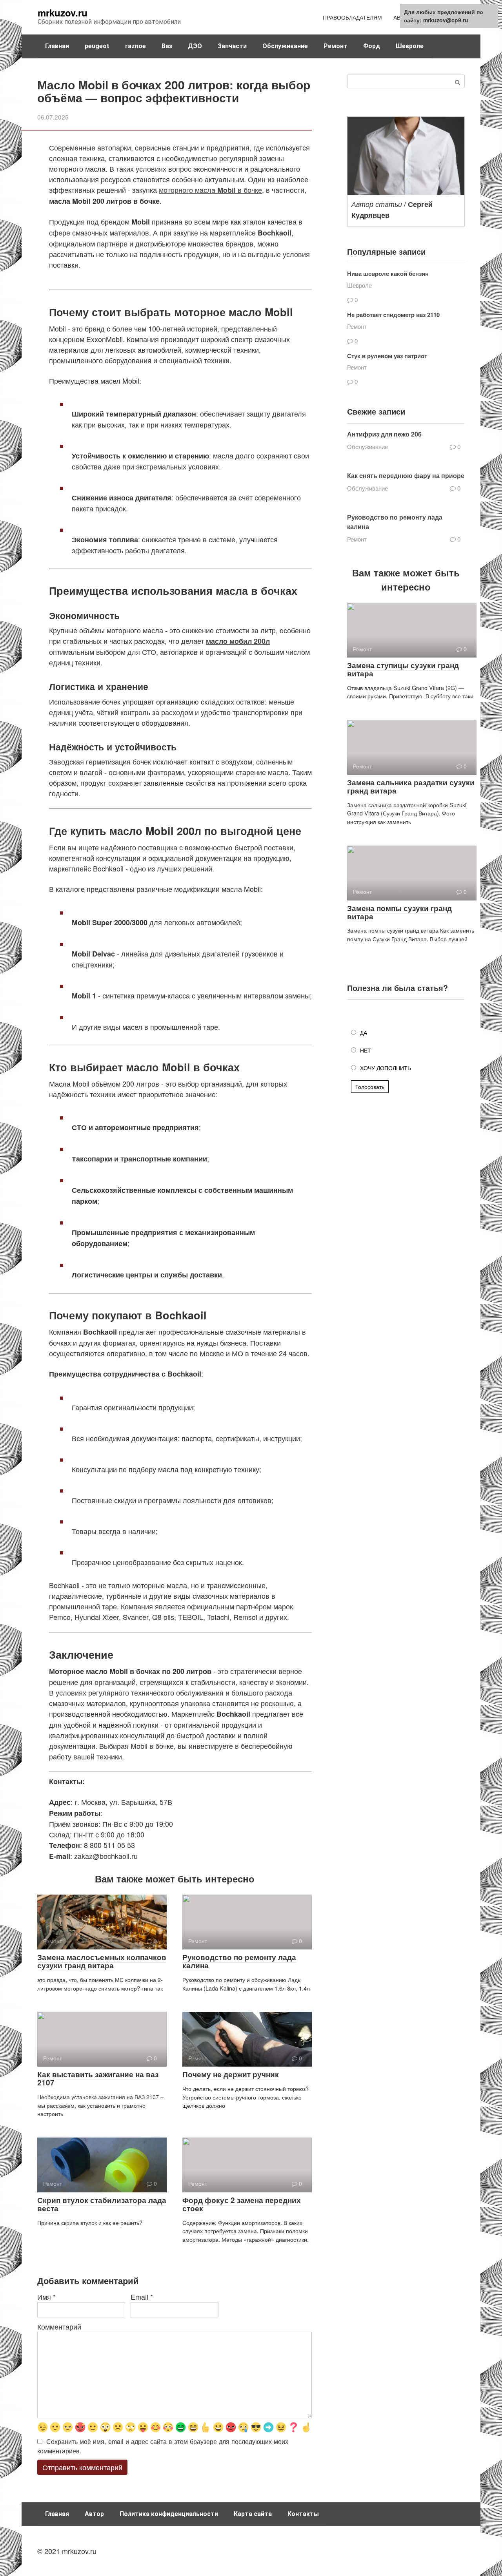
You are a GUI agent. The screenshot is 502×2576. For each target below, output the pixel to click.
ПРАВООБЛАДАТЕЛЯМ (352, 17)
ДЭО (195, 46)
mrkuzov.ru (63, 13)
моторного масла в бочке (210, 190)
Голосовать (370, 1087)
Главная (57, 46)
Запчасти (232, 46)
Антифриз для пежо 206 (384, 434)
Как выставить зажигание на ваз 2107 (98, 2078)
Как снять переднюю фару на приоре (406, 476)
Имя (46, 2297)
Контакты (303, 2514)
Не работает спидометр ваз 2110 (393, 315)
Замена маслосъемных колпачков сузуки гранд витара (102, 1961)
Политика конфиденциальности (169, 2514)
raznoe (136, 46)
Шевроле (410, 46)
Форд (372, 46)
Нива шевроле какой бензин (388, 274)
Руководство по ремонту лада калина (239, 1961)
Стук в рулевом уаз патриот (387, 356)
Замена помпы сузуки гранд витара (399, 912)
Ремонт (336, 46)
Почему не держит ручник (231, 2074)
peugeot (97, 46)
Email (142, 2297)
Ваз (167, 46)
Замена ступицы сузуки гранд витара (403, 669)
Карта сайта (253, 2514)
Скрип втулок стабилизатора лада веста (102, 2204)
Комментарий (59, 2326)
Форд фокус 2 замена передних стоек (242, 2204)
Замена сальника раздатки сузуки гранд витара (411, 786)
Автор (94, 2514)
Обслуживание (285, 46)
